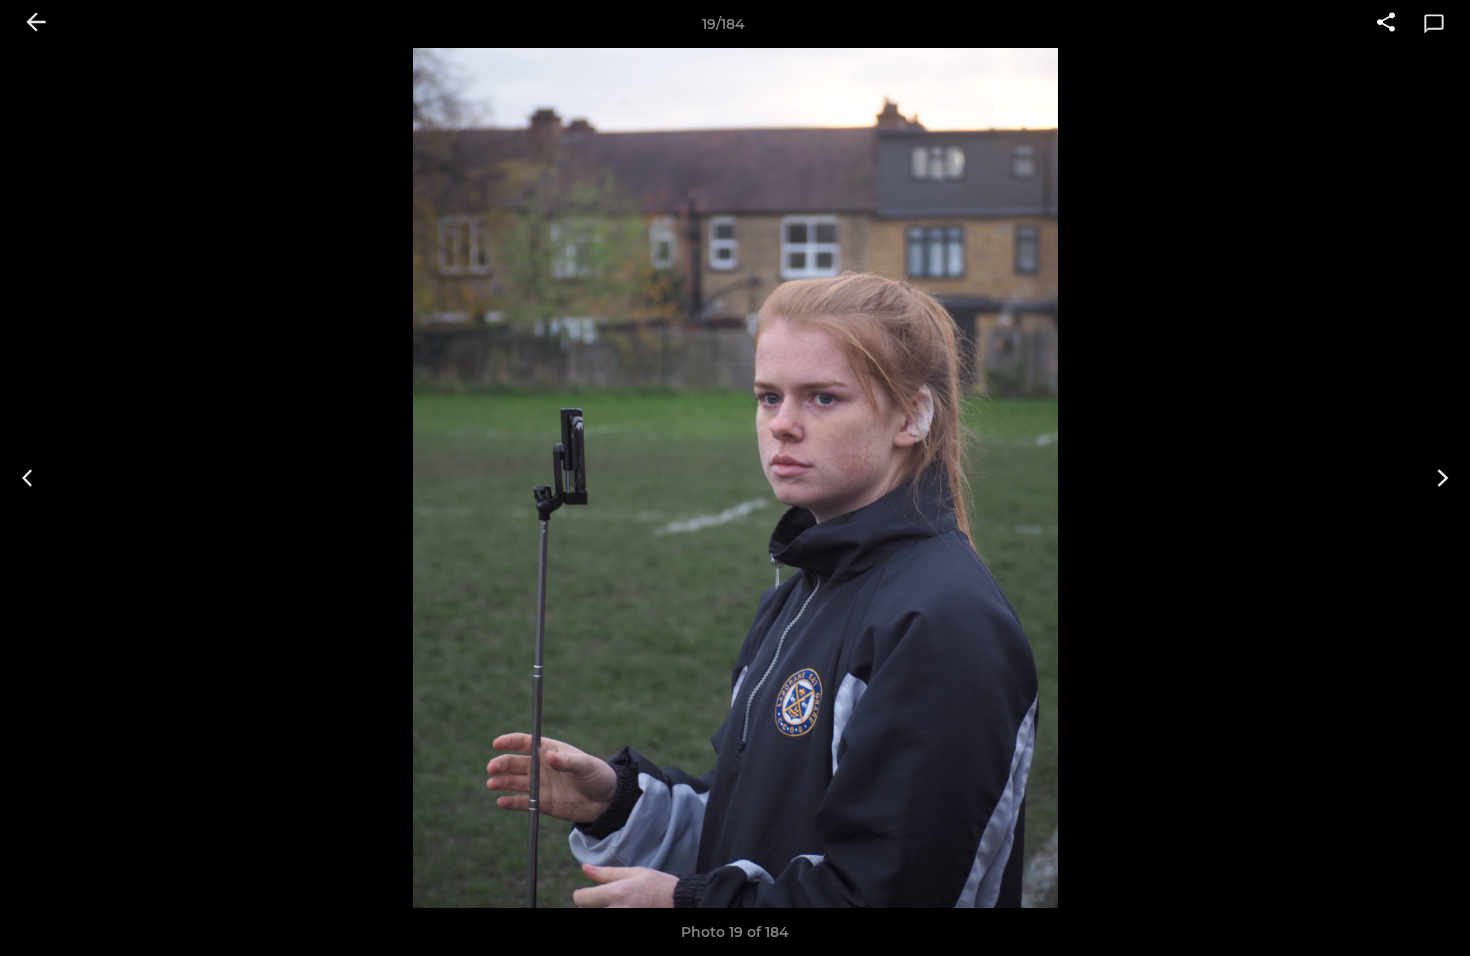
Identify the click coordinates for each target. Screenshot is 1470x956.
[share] (1386, 24)
